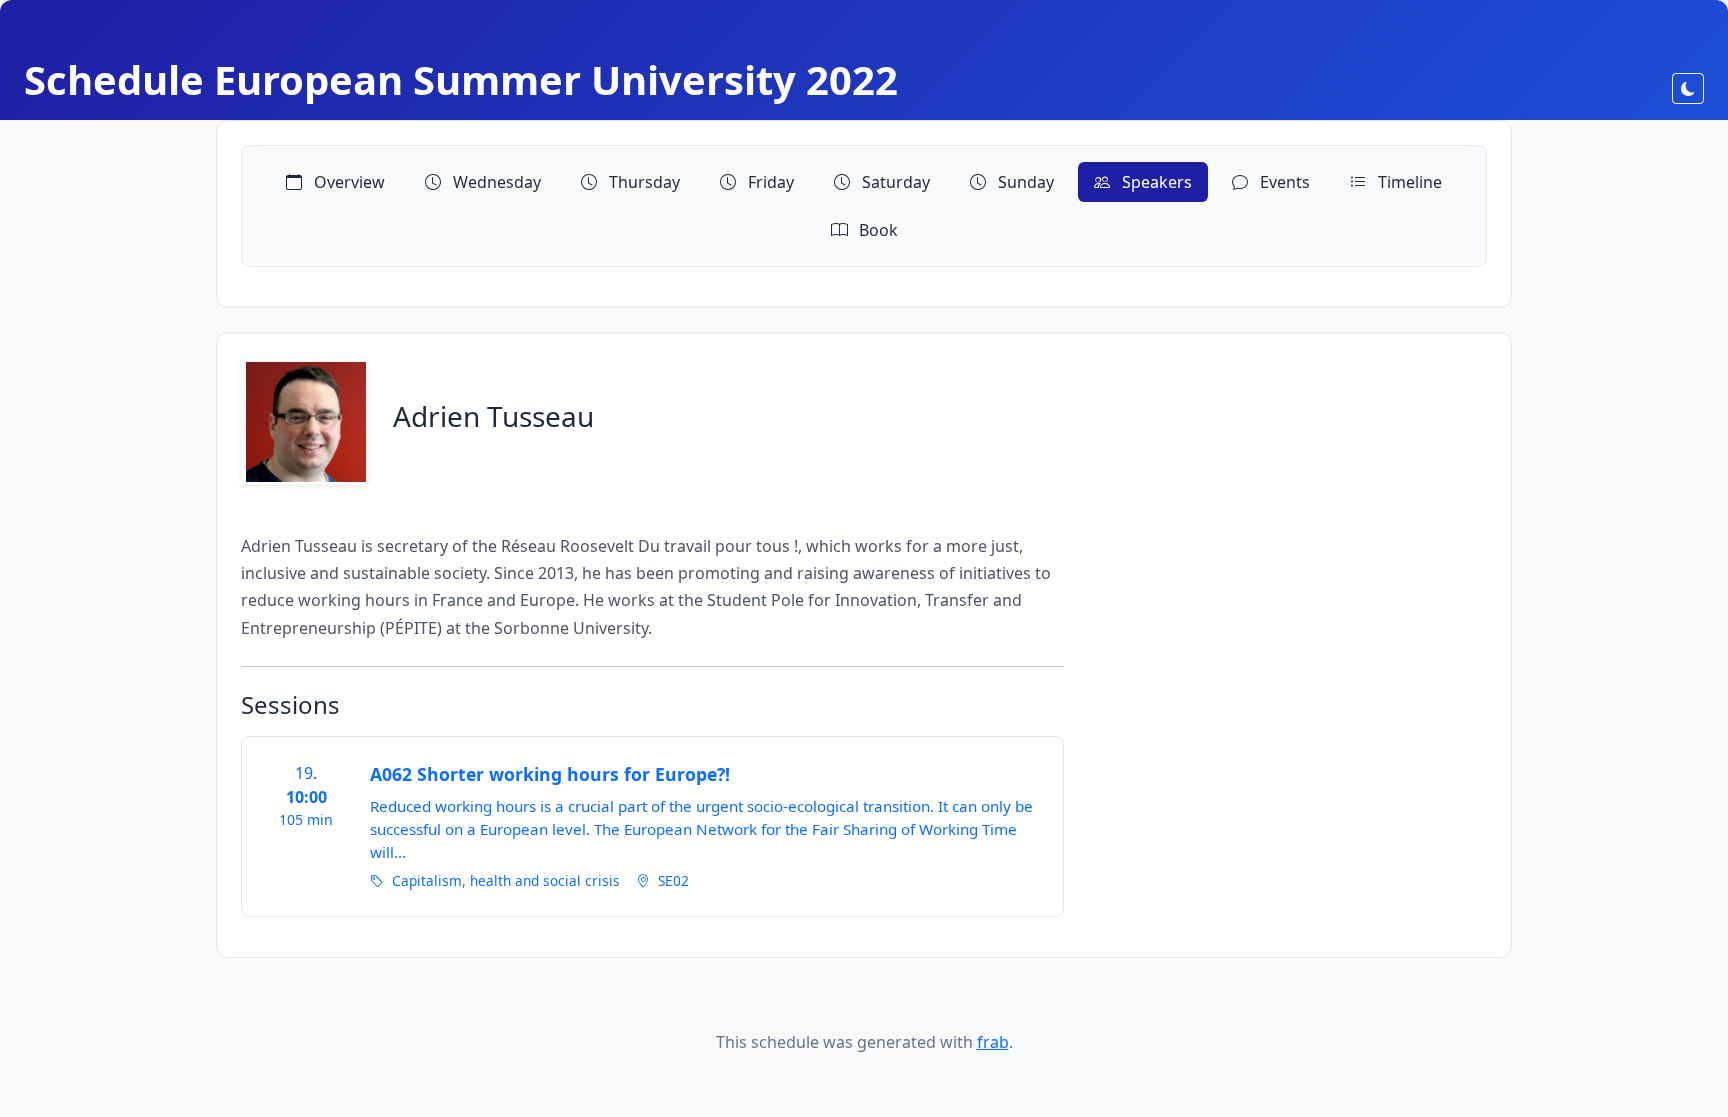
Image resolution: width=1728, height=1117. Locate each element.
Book (876, 230)
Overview (347, 182)
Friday (769, 182)
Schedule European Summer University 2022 (461, 79)
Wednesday (495, 182)
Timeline (1408, 182)
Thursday (642, 182)
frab (993, 1042)
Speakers (1155, 182)
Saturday (894, 182)
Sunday (1024, 182)
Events (1283, 182)
